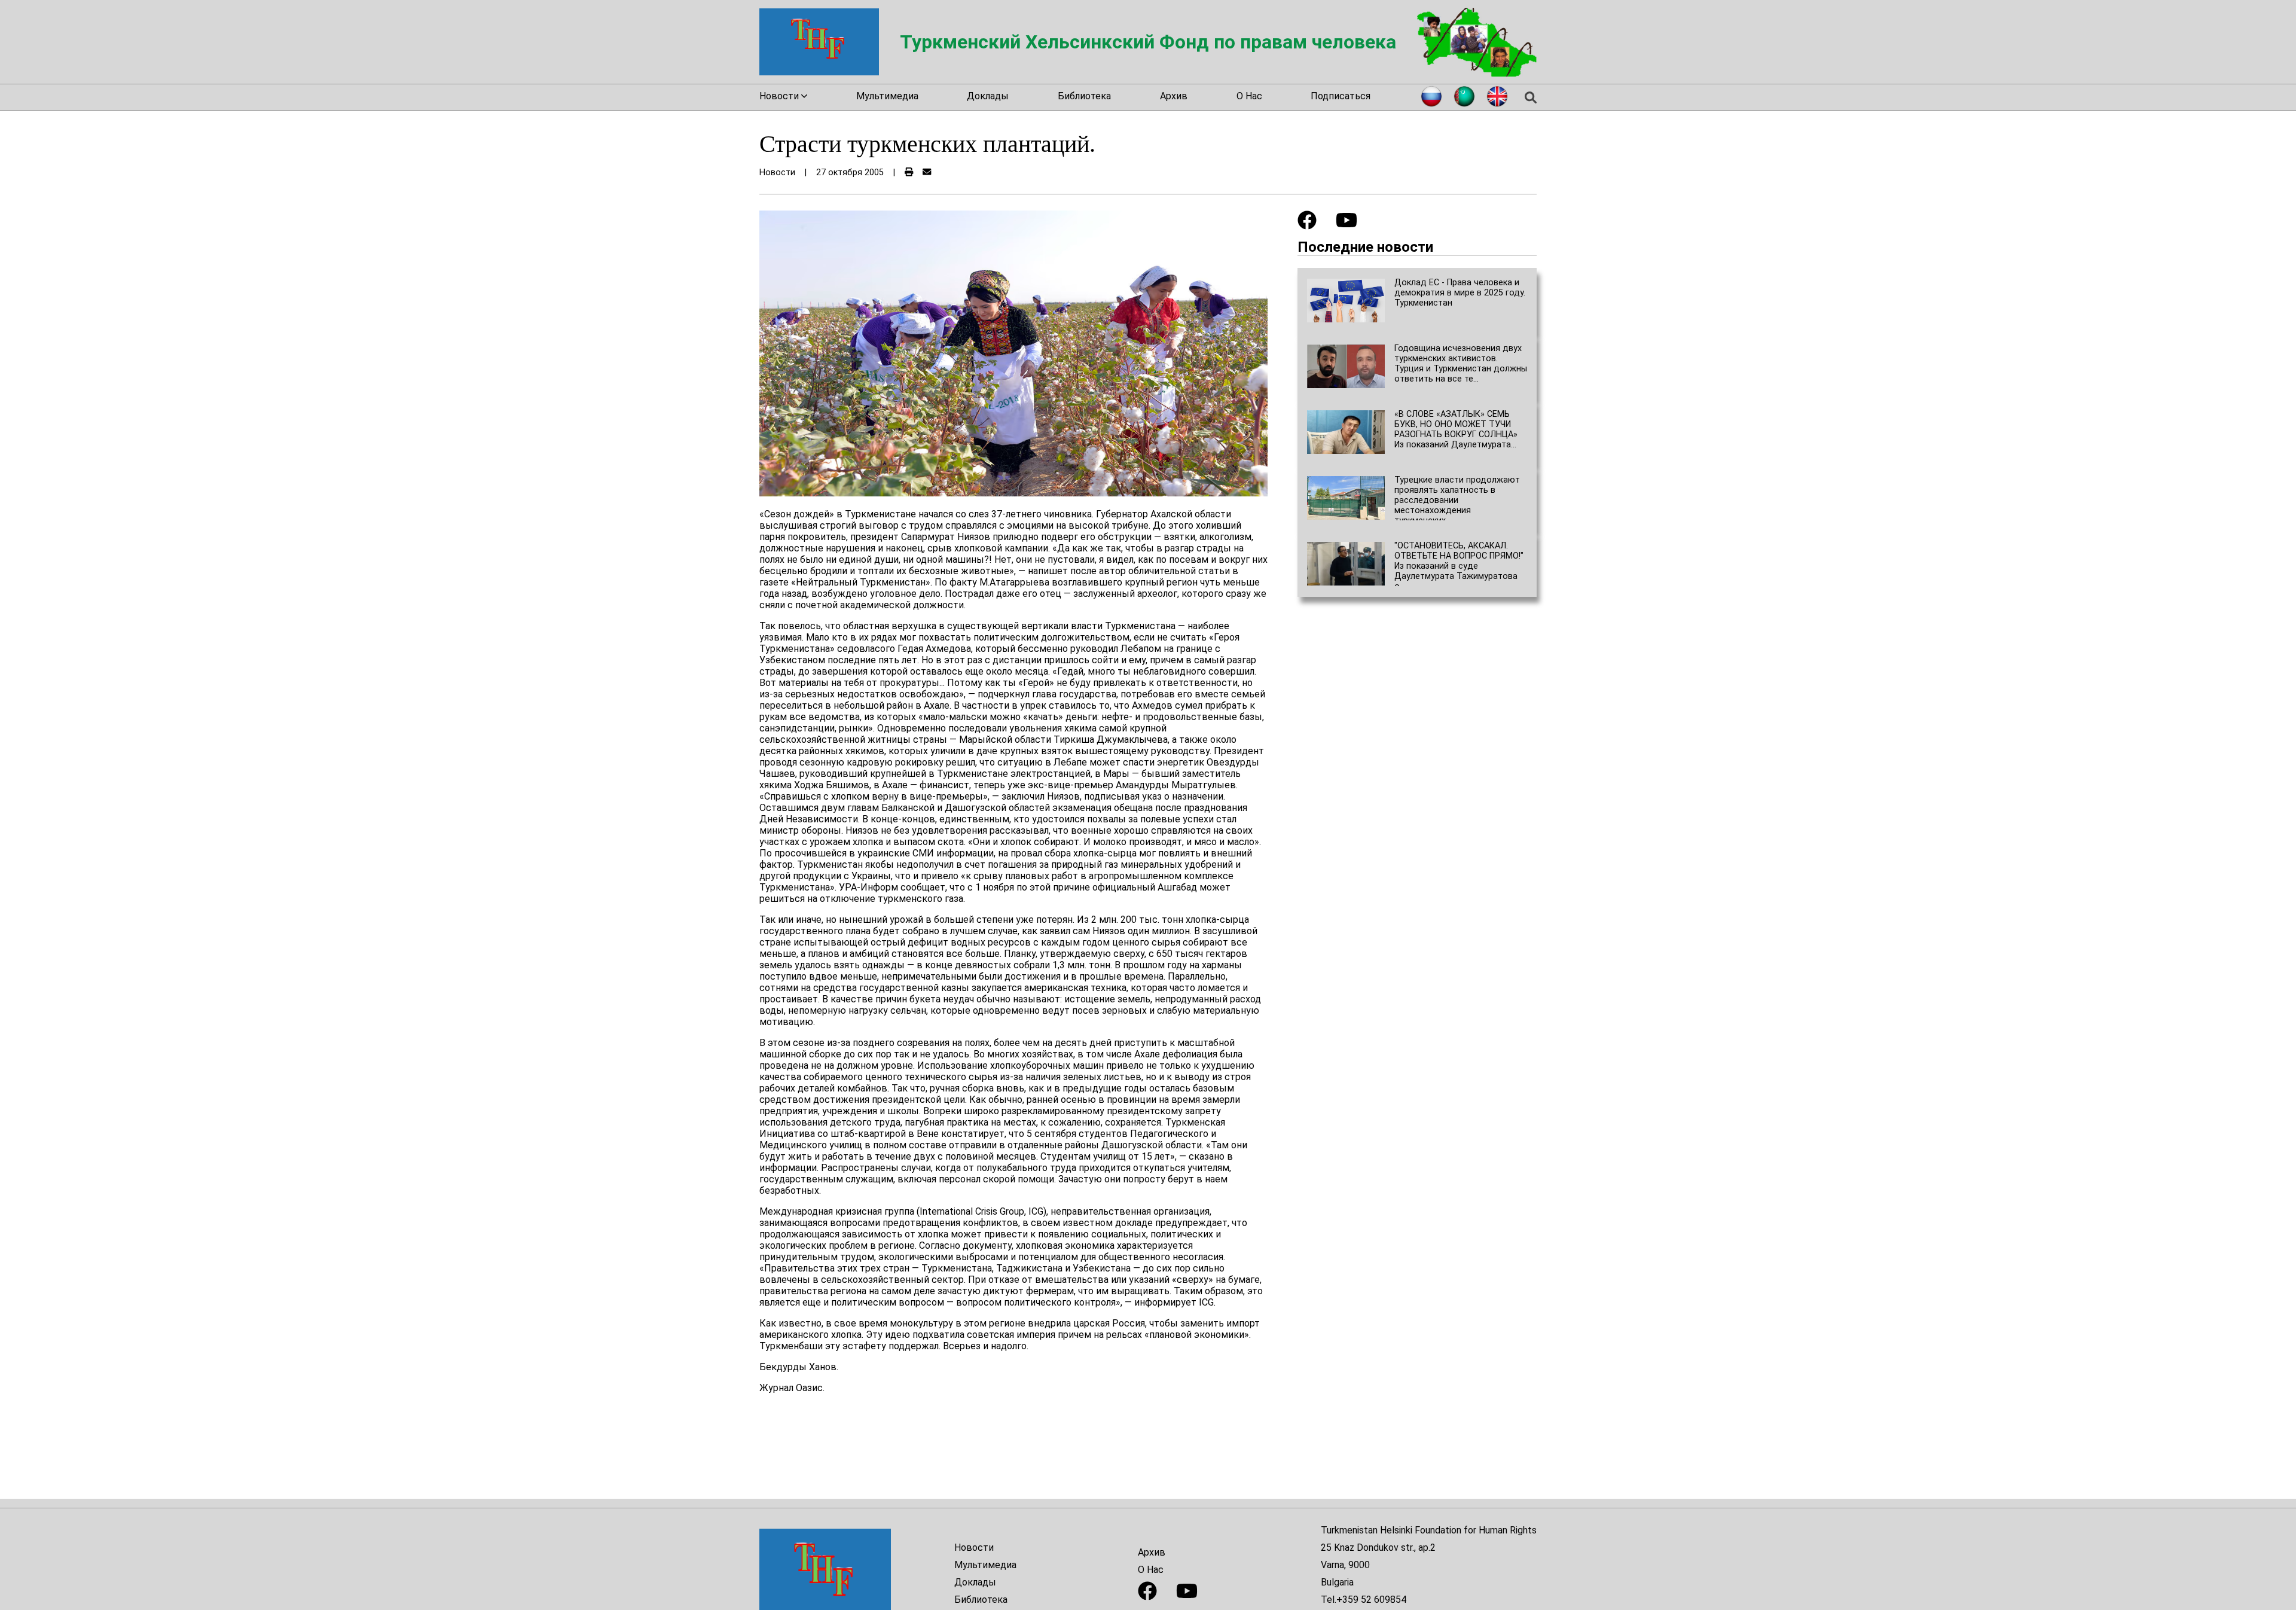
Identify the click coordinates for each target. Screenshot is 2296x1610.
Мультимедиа (887, 96)
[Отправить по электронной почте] (927, 173)
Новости (974, 1548)
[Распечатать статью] (909, 173)
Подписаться (1341, 96)
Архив (1174, 96)
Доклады (988, 96)
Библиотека (1084, 96)
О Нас (1249, 96)
